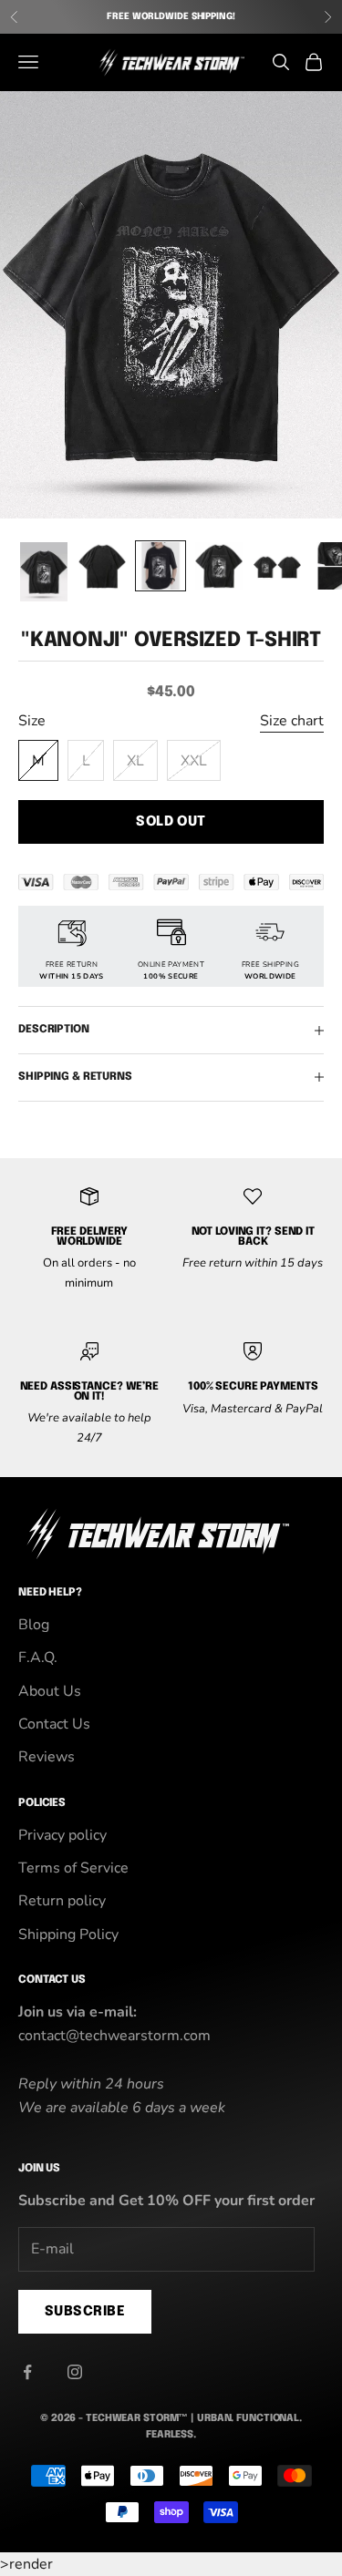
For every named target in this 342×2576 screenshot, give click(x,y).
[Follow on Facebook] (27, 2372)
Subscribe (85, 2312)
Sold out (171, 822)
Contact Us (54, 1724)
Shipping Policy (68, 1935)
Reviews (47, 1757)
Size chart (292, 721)
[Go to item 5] (277, 566)
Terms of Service (73, 1868)
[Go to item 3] (161, 566)
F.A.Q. (38, 1657)
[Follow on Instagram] (75, 2372)
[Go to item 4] (219, 566)
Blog (34, 1625)
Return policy (62, 1901)
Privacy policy (62, 1835)
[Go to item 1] (44, 572)
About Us (50, 1691)
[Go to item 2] (102, 566)
